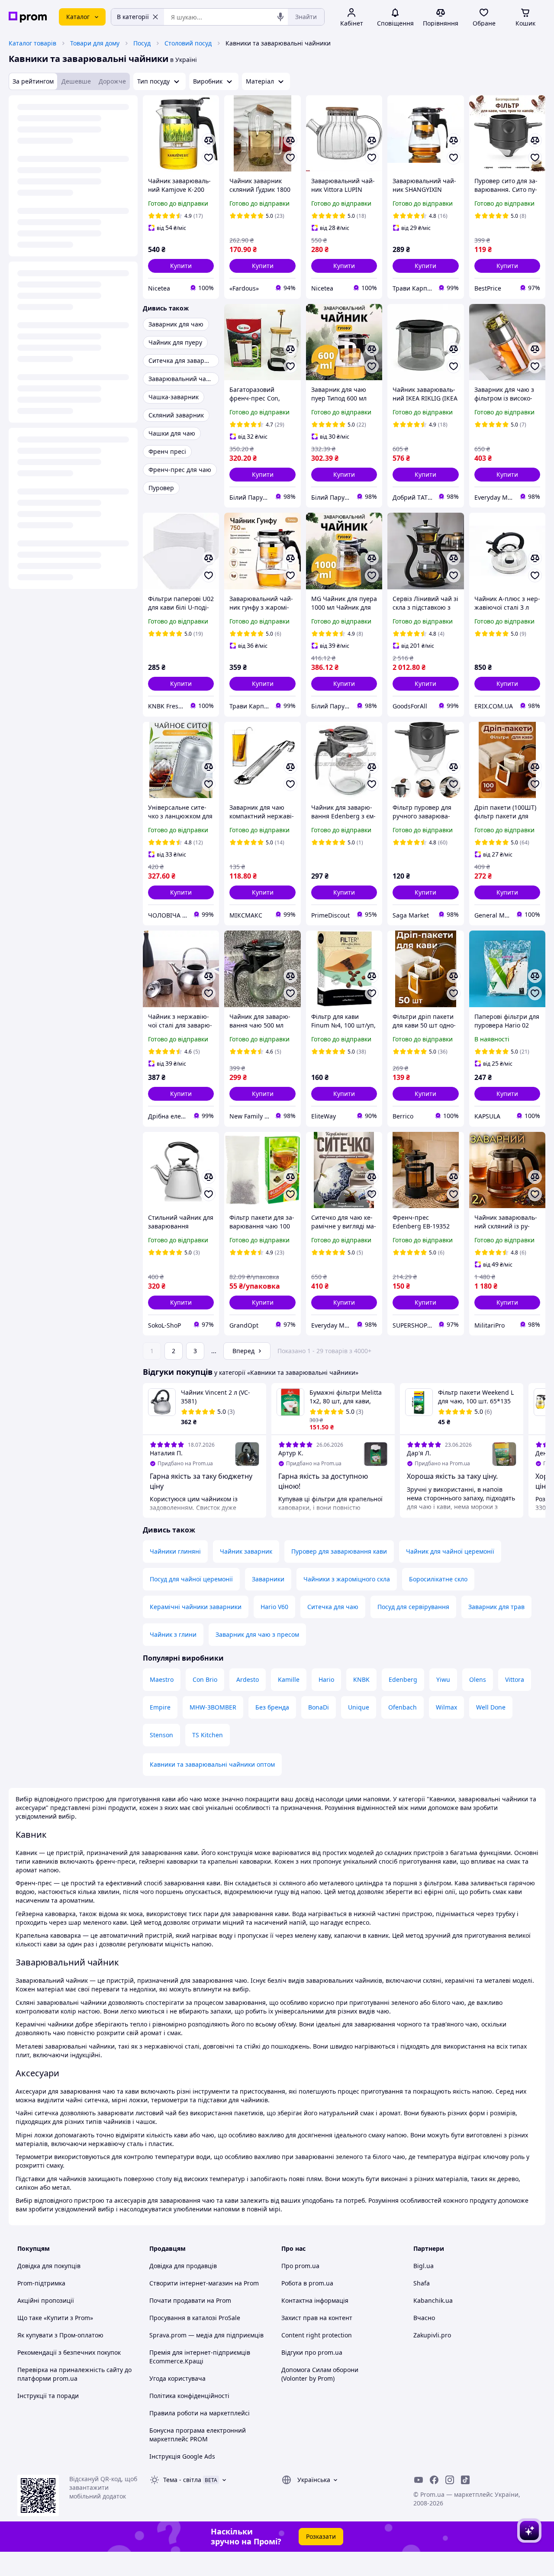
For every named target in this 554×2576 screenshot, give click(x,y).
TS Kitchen (208, 1735)
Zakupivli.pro (432, 2335)
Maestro (162, 1679)
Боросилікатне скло (438, 1579)
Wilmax (446, 1707)
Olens (478, 1679)
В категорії (133, 17)
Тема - (182, 2480)
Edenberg (403, 1679)
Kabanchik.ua (433, 2300)
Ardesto (248, 1679)
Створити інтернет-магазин (191, 2283)
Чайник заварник (246, 1551)
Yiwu (443, 1679)
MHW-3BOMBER (213, 1707)
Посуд (142, 43)
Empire (160, 1707)
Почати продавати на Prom (190, 2300)
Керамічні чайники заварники (196, 1607)
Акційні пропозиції (46, 2300)
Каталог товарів (32, 43)
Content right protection (317, 2335)
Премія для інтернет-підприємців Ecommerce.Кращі (200, 2357)
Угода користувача (177, 2378)
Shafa (422, 2283)
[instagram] (450, 2480)
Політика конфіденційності (189, 2396)
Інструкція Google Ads (182, 2456)
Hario (326, 1679)
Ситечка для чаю (333, 1607)
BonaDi (319, 1707)
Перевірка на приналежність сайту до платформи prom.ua (74, 2374)
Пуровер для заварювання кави (339, 1551)
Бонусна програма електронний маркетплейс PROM (198, 2435)
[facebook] (434, 2480)
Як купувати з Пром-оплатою (60, 2335)
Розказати (321, 2536)
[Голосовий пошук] (280, 17)
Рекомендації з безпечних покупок (69, 2352)
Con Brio (205, 1679)
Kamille (289, 1679)
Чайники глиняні (175, 1551)
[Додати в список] (209, 158)
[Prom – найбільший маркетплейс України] (28, 17)
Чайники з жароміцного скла (347, 1579)
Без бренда (272, 1707)
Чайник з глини (173, 1634)
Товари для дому (95, 43)
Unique (359, 1707)
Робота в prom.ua (307, 2283)
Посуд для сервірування (413, 1607)
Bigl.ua (424, 2266)
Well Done (491, 1707)
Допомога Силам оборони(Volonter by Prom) (320, 2374)
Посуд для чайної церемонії (191, 1579)
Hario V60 (274, 1607)
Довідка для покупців (49, 2266)
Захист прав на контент (317, 2318)
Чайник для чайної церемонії (450, 1551)
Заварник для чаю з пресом (257, 1634)
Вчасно (424, 2318)
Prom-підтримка (41, 2283)
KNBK (361, 1679)
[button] (181, 266)
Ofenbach (403, 1707)
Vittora (515, 1679)
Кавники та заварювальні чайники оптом (212, 1764)
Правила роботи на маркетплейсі (200, 2413)
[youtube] (419, 2480)
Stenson (161, 1735)
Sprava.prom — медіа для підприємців (206, 2335)
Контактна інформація (315, 2300)
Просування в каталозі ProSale (195, 2318)
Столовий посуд (188, 43)
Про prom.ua (300, 2266)
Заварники (268, 1579)
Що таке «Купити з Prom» (55, 2318)
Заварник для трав (496, 1607)
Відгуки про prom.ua (312, 2352)
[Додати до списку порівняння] (209, 140)
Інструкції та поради (48, 2396)
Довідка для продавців (183, 2266)
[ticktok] (465, 2480)
